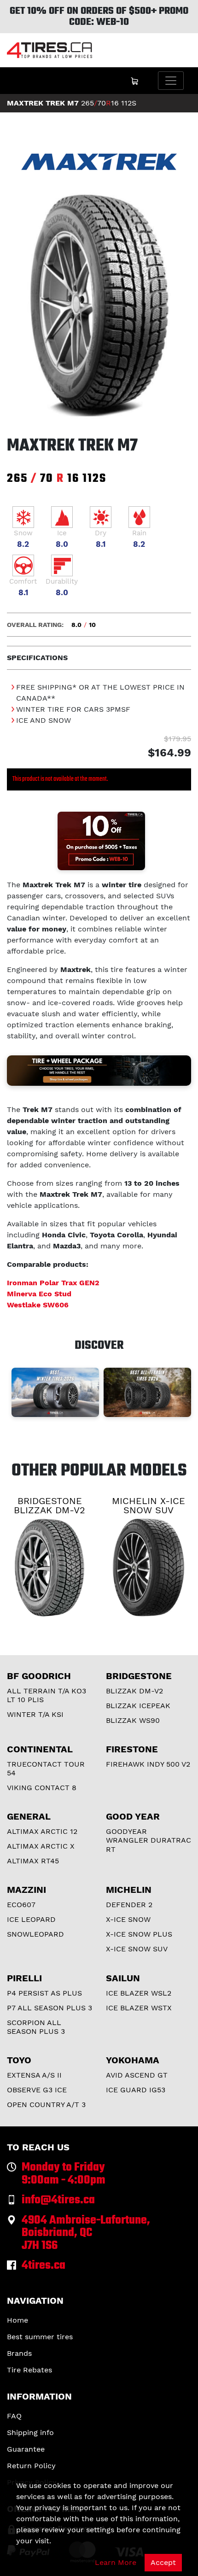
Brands (19, 2353)
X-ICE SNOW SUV (137, 1949)
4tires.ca (44, 2266)
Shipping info (30, 2433)
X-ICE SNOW (128, 1919)
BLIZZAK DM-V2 (134, 1691)
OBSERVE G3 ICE (37, 2090)
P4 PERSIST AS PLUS (44, 1993)
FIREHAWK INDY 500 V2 (148, 1764)
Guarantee (26, 2449)
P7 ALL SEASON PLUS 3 (49, 2008)
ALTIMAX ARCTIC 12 (42, 1831)
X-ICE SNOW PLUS (139, 1934)
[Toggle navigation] (171, 81)
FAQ (14, 2416)
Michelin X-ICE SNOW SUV (148, 1505)
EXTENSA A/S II (34, 2075)
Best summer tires (40, 2337)
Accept (163, 2562)
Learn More (116, 2562)
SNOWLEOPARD (35, 1934)
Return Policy (31, 2466)
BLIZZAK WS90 (133, 1720)
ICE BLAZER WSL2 (139, 1993)
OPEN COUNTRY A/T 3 (46, 2105)
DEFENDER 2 (129, 1905)
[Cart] (134, 81)
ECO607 (21, 1905)
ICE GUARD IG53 (136, 2090)
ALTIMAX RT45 (33, 1861)
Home (17, 2320)
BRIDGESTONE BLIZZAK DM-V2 (49, 1505)
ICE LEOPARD (31, 1919)
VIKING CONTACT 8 (42, 1788)
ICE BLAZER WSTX (139, 2008)
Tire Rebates (29, 2370)
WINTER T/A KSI (35, 1714)
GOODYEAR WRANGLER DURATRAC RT (148, 1840)
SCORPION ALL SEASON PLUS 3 (36, 2027)
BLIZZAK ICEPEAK (138, 1706)
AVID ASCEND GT (137, 2075)
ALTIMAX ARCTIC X (41, 1846)
